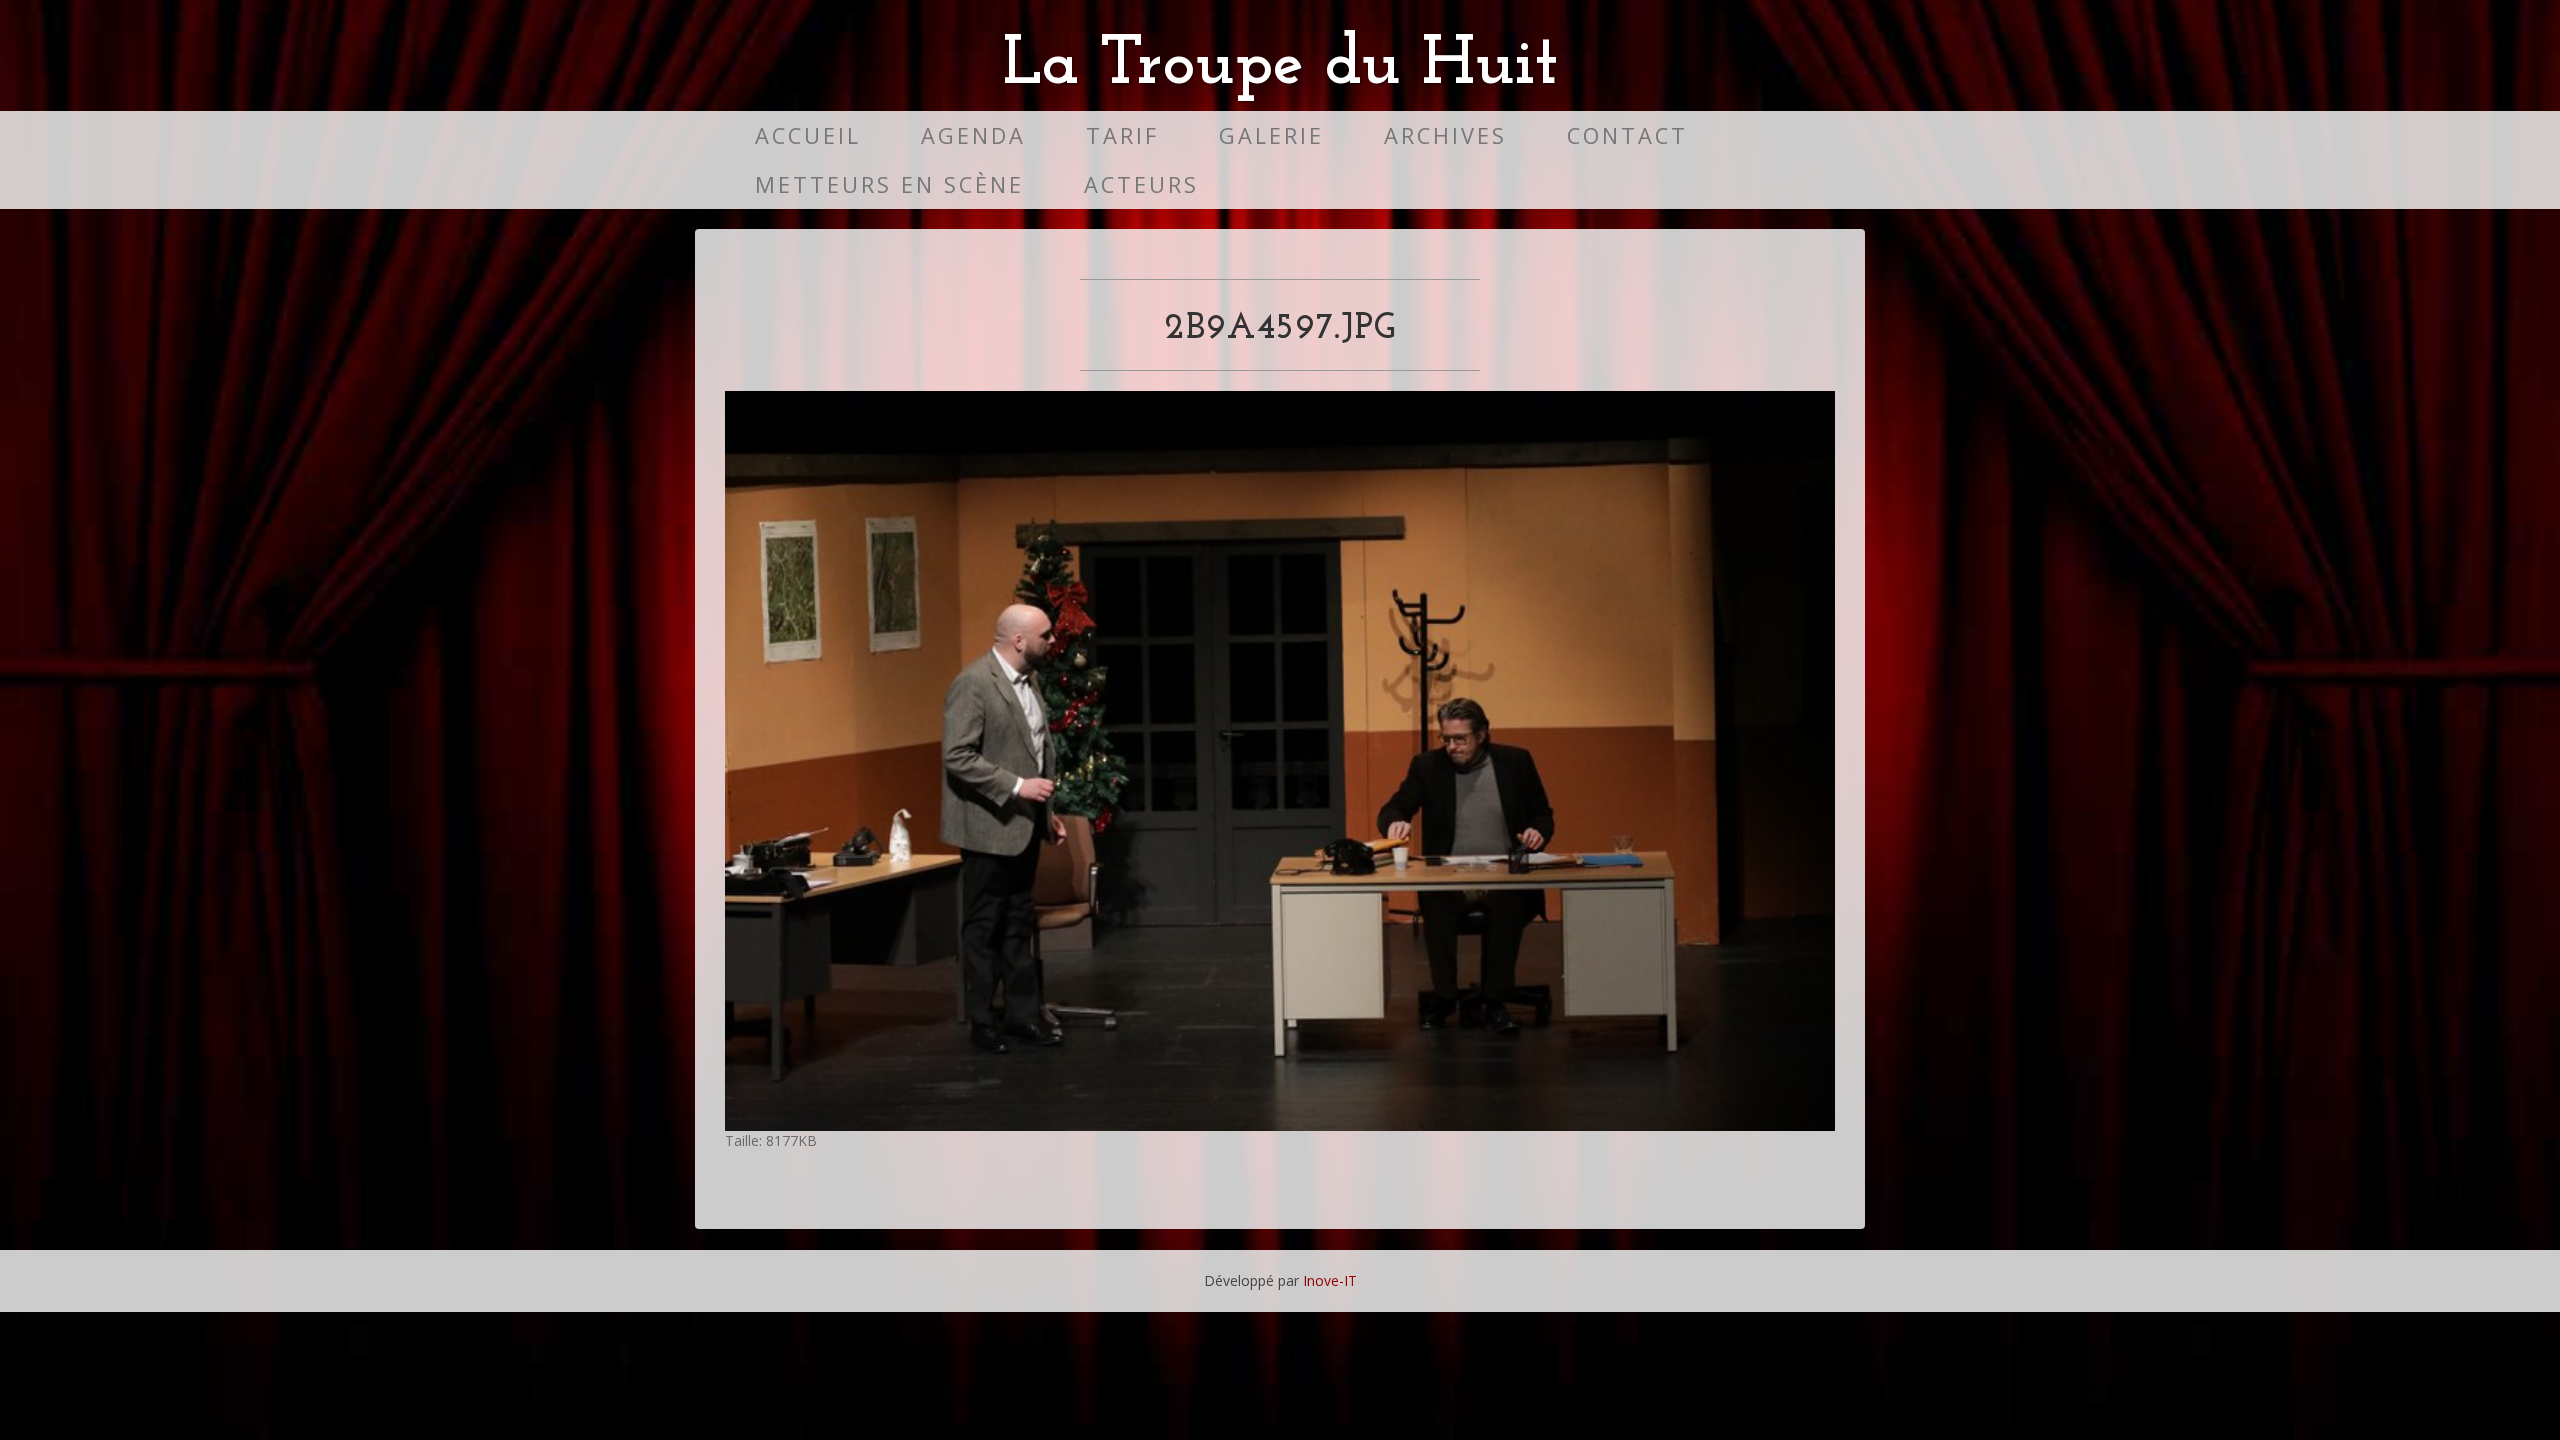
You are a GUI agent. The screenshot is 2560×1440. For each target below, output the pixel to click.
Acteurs (1141, 184)
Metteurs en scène (889, 184)
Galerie (1271, 135)
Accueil (808, 135)
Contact (1627, 135)
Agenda (973, 135)
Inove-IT (1330, 1280)
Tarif (1122, 135)
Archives (1445, 135)
